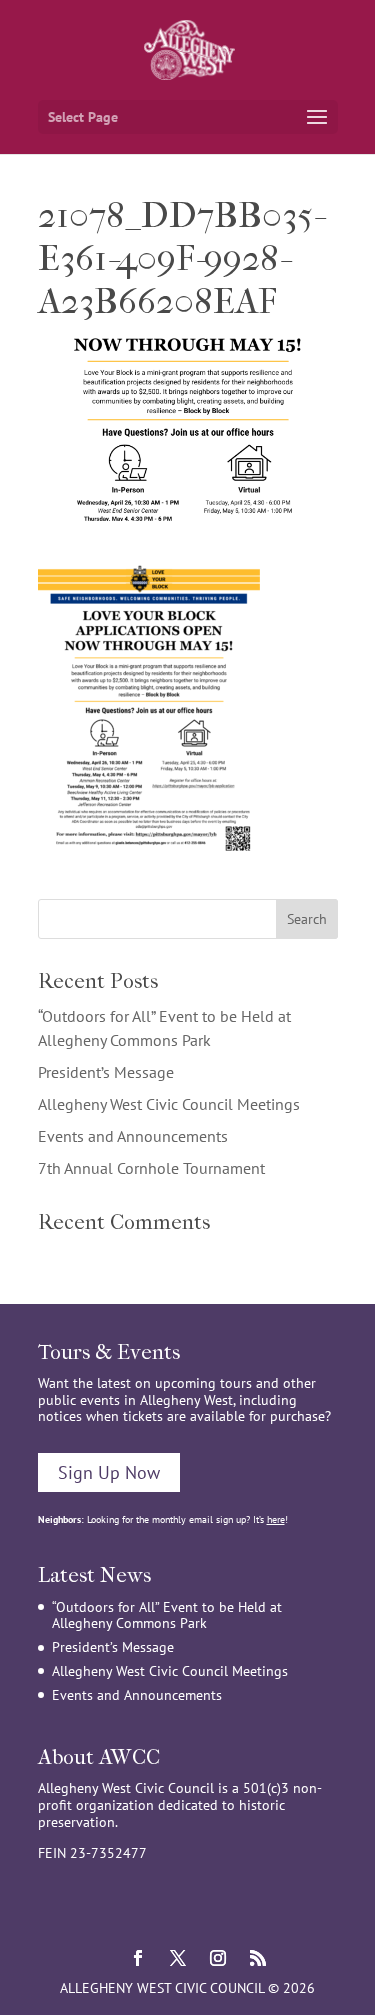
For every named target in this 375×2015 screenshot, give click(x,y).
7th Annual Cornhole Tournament (151, 1168)
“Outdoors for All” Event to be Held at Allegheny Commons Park (167, 1615)
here (276, 1519)
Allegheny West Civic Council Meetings (169, 1104)
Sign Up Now (109, 1472)
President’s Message (106, 1072)
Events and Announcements (133, 1136)
